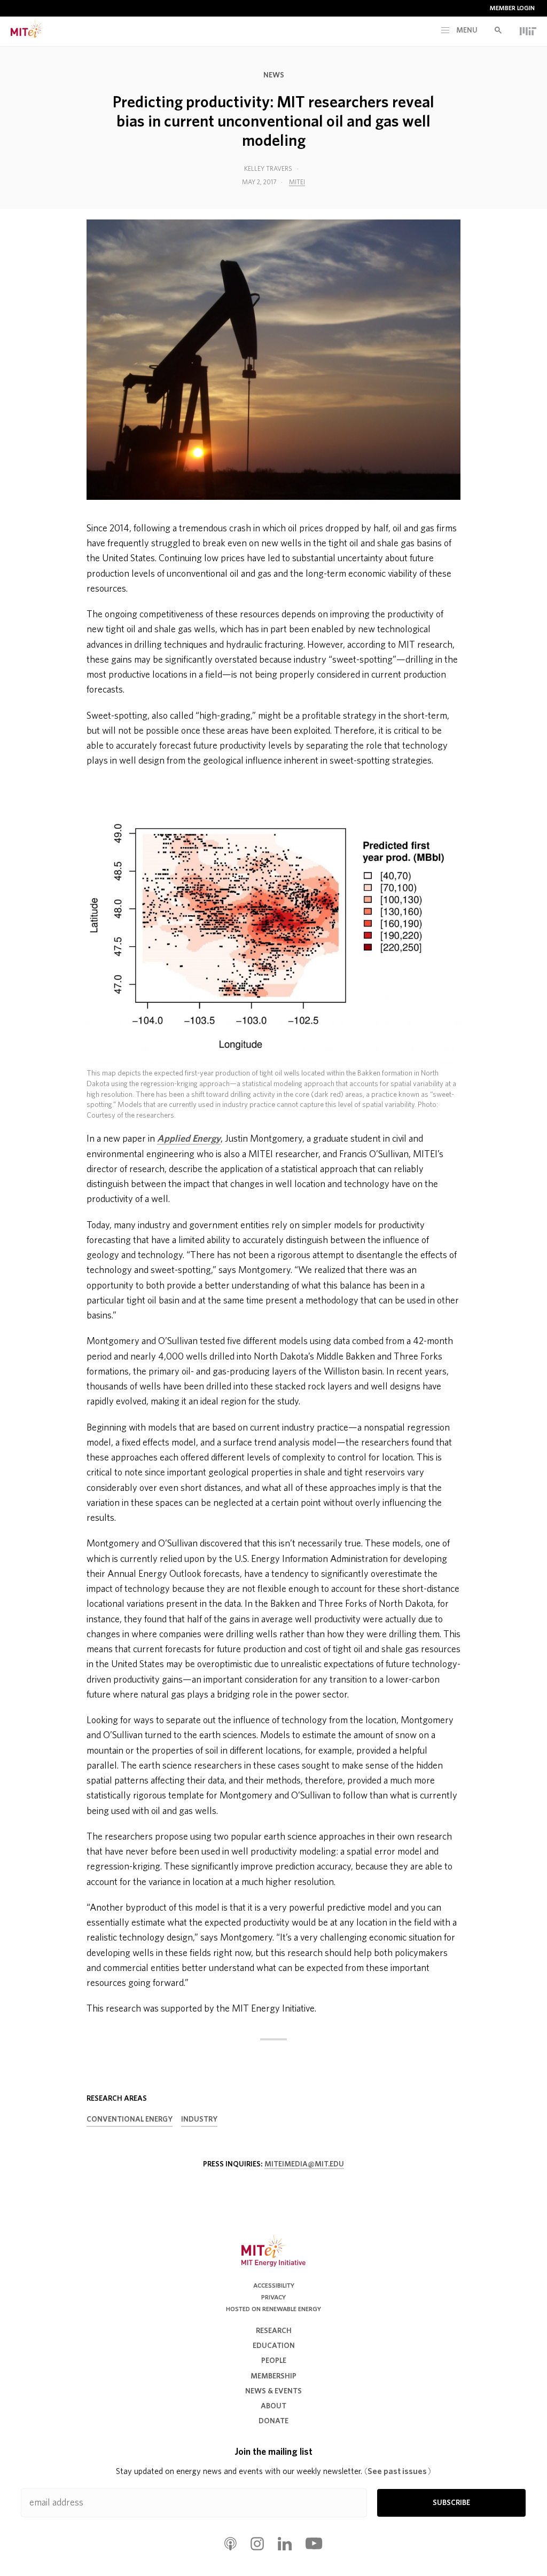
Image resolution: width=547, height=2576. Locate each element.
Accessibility (274, 2286)
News (274, 75)
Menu (466, 30)
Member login (512, 8)
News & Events (273, 2391)
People (274, 2361)
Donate (273, 2421)
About (273, 2406)
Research (274, 2331)
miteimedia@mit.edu (304, 2164)
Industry (199, 2119)
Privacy (273, 2297)
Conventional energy (130, 2119)
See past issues (398, 2471)
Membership (273, 2376)
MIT (528, 31)
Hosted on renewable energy (273, 2309)
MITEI (297, 182)
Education (274, 2346)
